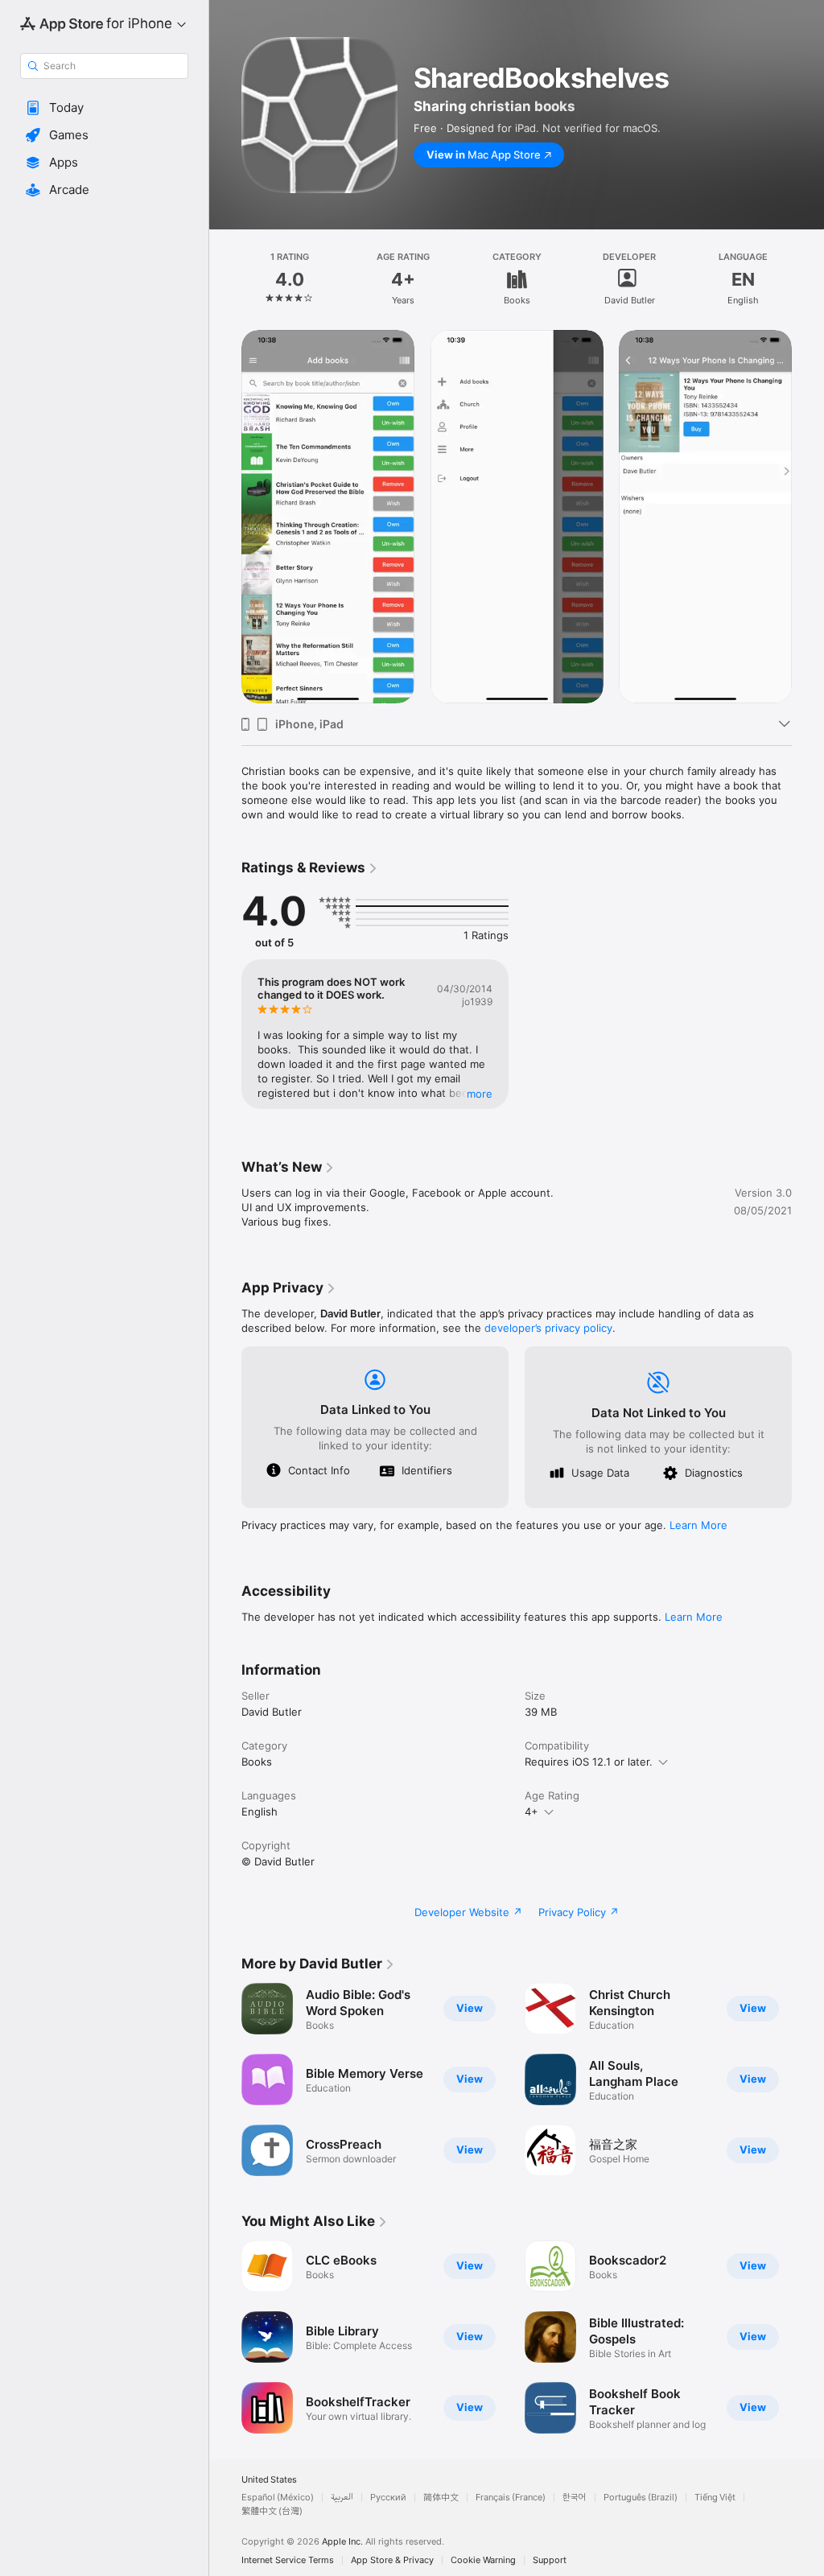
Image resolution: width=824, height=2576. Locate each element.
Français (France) (511, 2498)
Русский (388, 2498)
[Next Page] (808, 279)
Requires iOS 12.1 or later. (589, 1762)
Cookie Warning (483, 2560)
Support (550, 2560)
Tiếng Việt (715, 2498)
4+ (531, 1811)
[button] (104, 108)
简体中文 (441, 2498)
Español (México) (278, 2498)
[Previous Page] (225, 279)
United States (269, 2480)
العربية (342, 2498)
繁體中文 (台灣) (272, 2511)
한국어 (575, 2498)
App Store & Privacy (392, 2560)
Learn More (698, 1525)
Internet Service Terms (288, 2560)
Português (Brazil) (641, 2498)
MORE (480, 1094)
